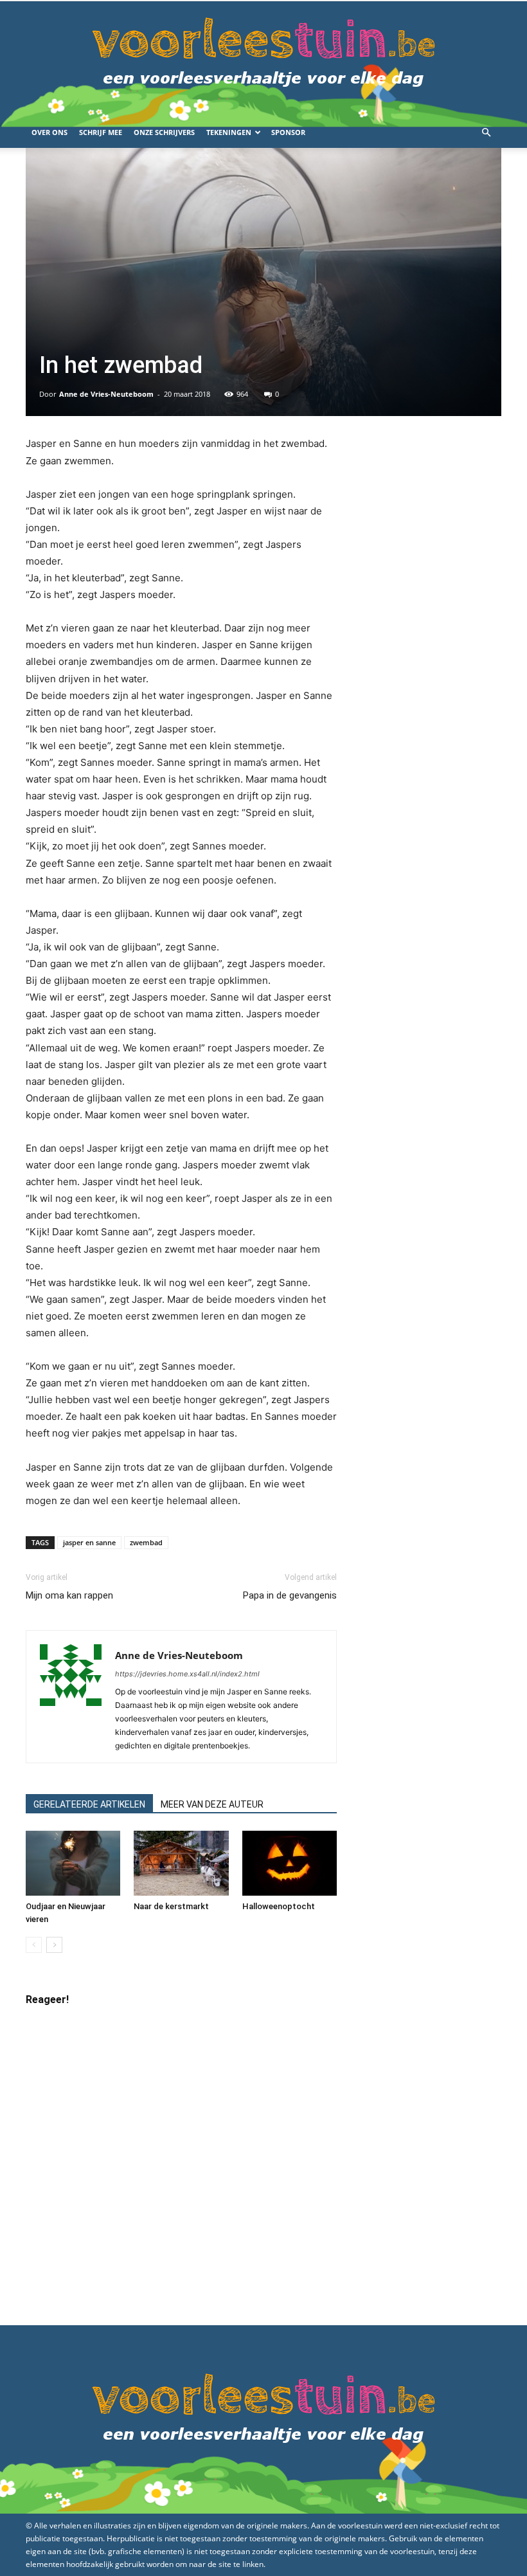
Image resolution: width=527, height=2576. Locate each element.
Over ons (49, 132)
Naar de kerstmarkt (171, 1906)
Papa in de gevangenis (290, 1595)
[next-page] (54, 1945)
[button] (486, 133)
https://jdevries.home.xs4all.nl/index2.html (187, 1674)
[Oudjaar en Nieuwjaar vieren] (73, 1863)
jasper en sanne (89, 1542)
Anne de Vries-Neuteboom (106, 394)
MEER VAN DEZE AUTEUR (212, 1804)
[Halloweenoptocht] (290, 1863)
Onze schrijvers (164, 132)
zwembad (146, 1542)
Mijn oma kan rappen (69, 1595)
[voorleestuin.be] (263, 59)
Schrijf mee (101, 132)
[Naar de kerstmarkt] (181, 1863)
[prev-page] (34, 1945)
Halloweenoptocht (279, 1906)
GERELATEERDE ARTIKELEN (89, 1804)
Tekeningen (229, 132)
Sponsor (288, 132)
